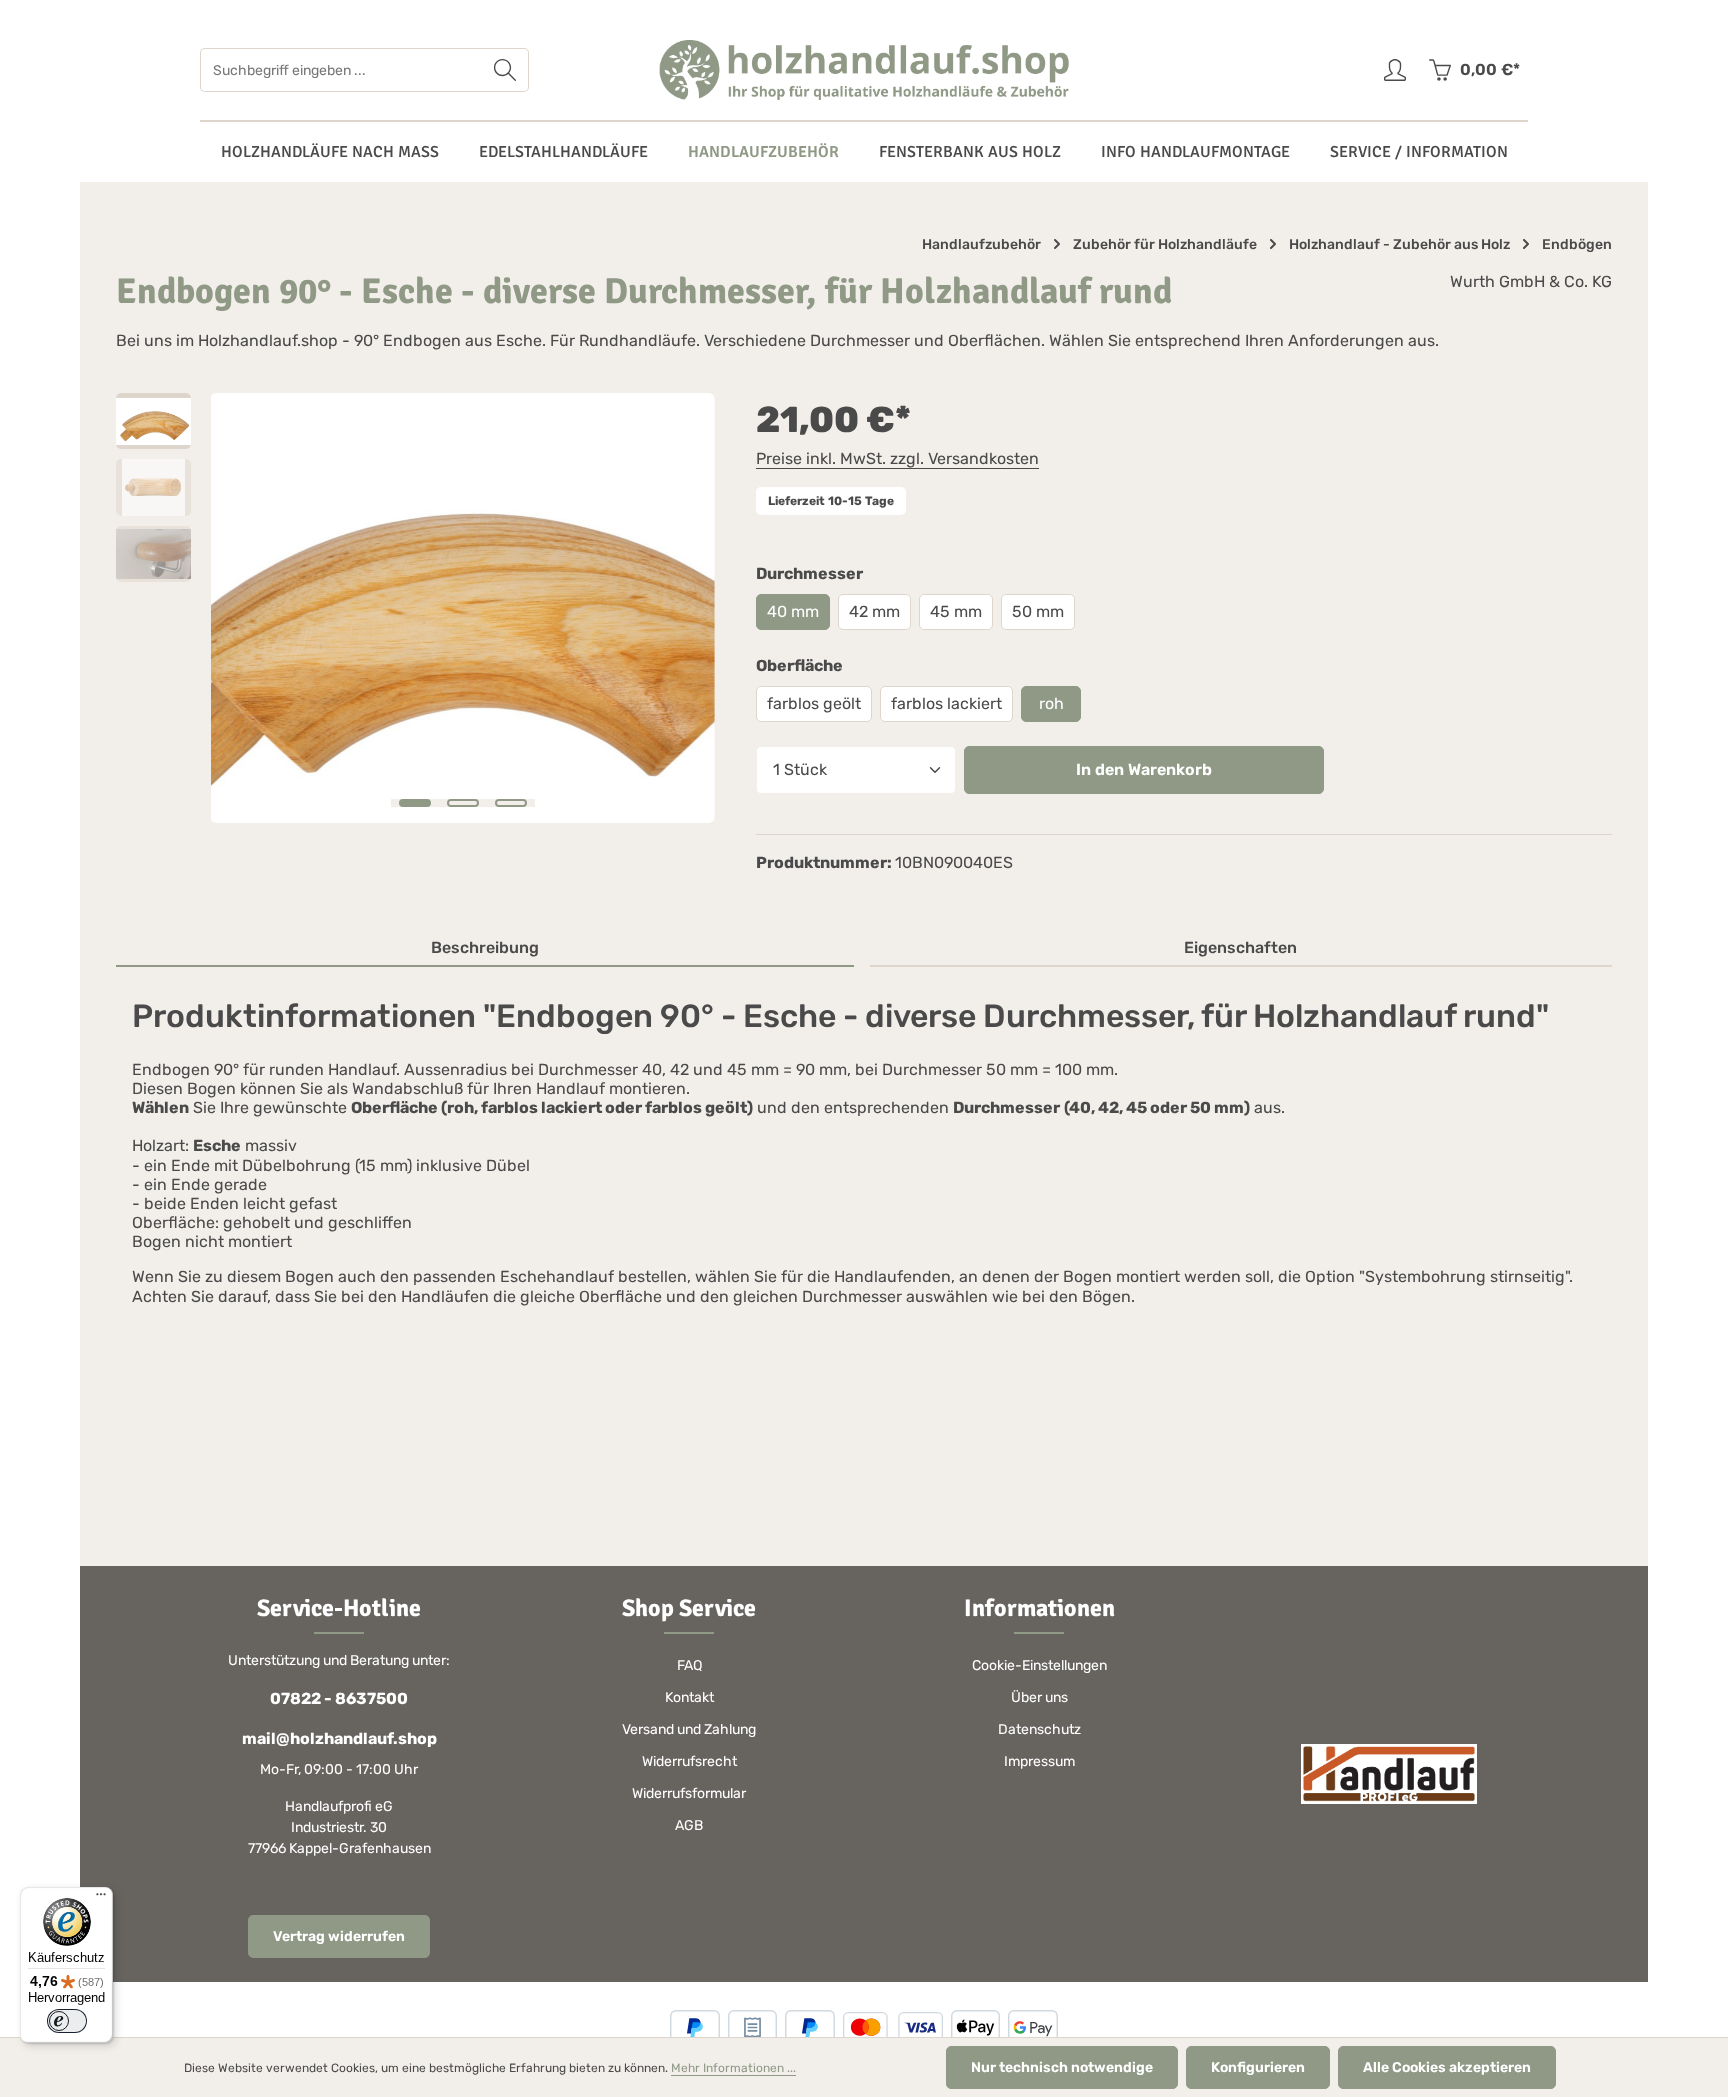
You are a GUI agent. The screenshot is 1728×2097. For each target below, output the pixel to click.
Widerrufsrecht (689, 1761)
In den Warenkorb (1144, 769)
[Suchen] (505, 70)
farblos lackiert (946, 703)
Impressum (1039, 1761)
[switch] (67, 2021)
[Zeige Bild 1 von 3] (415, 803)
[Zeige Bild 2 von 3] (463, 803)
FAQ (689, 1665)
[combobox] (341, 70)
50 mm (1038, 611)
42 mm (874, 611)
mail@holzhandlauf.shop (339, 1738)
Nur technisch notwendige (1062, 2067)
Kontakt (689, 1697)
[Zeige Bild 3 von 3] (511, 803)
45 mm (956, 611)
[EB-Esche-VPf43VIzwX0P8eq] (462, 608)
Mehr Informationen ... (733, 2068)
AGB (689, 1825)
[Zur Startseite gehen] (863, 70)
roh (1051, 703)
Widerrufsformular (689, 1793)
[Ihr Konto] (1394, 70)
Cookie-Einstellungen (1039, 1665)
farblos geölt (814, 703)
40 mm (793, 611)
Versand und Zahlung (689, 1729)
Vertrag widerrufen (339, 1936)
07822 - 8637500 (339, 1698)
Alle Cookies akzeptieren (1447, 2067)
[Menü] (101, 1899)
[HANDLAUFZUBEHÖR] (763, 152)
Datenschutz (1039, 1729)
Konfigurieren (1258, 2067)
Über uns (1039, 1697)
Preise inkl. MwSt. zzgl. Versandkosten (897, 458)
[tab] (485, 949)
